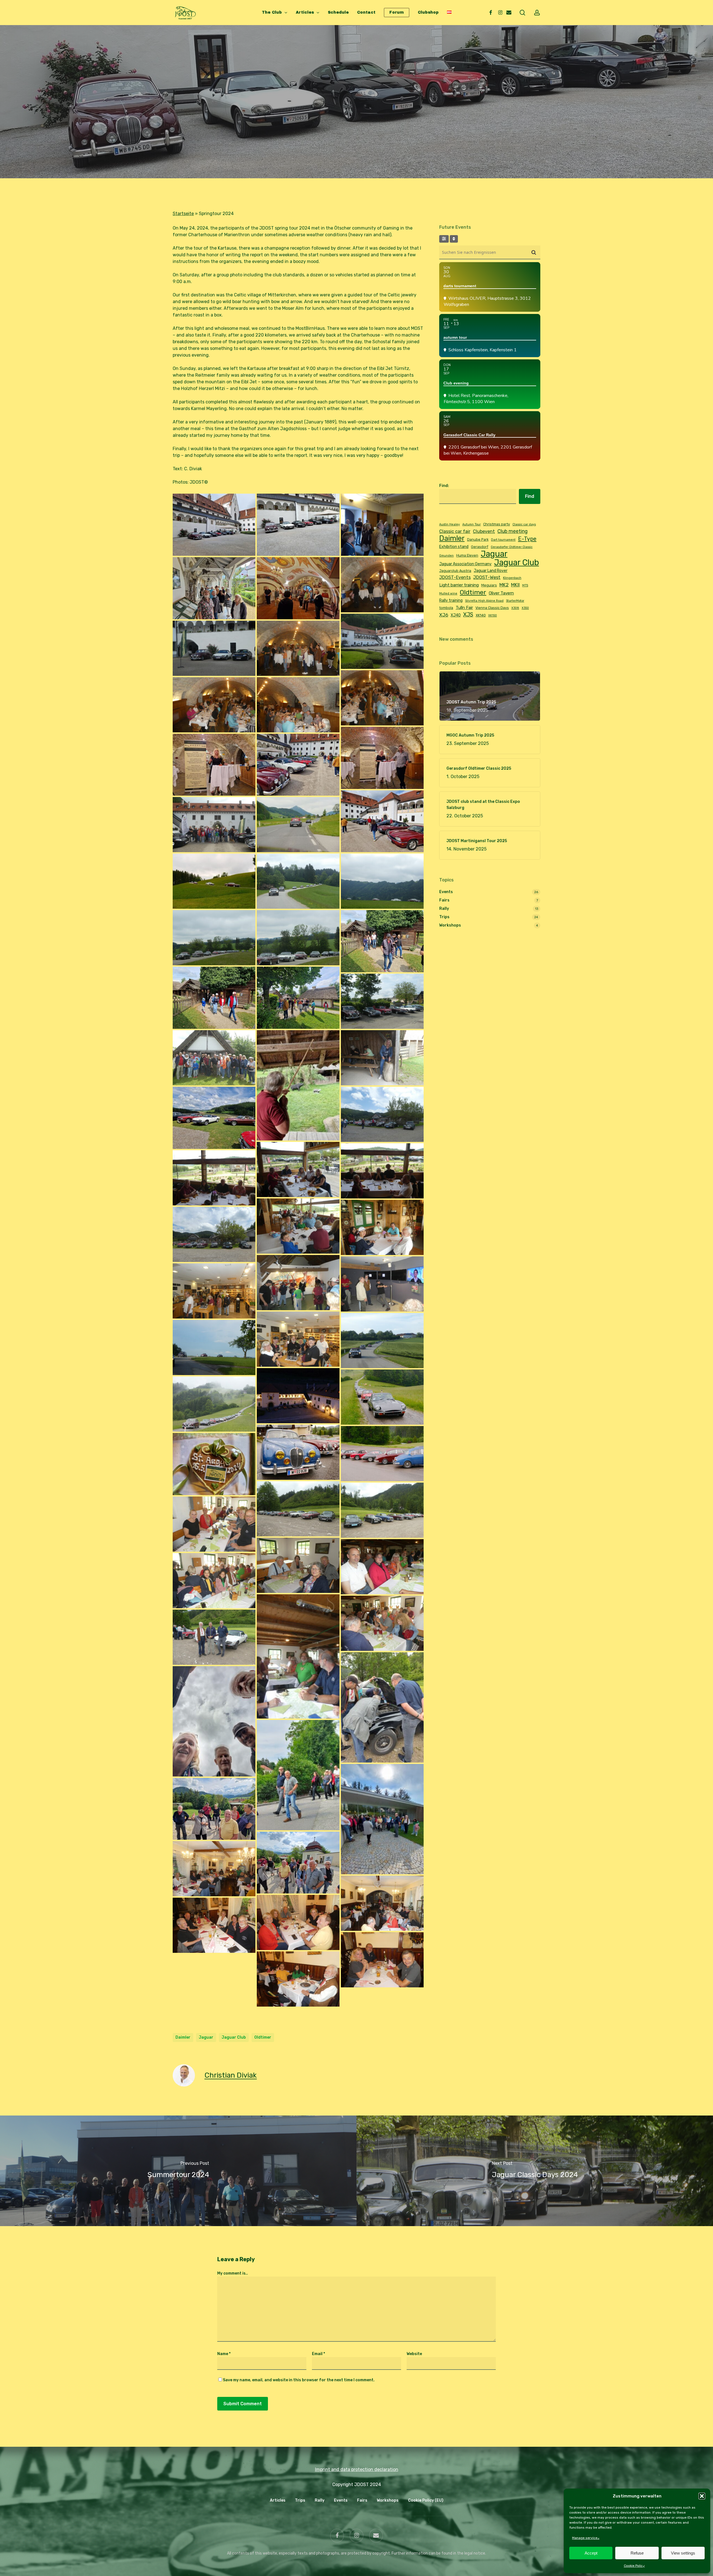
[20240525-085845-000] (382, 821)
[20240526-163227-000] (214, 1809)
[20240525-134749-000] (214, 1234)
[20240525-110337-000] (214, 998)
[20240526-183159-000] (382, 1960)
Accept (591, 2553)
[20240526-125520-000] (382, 1567)
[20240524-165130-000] (298, 525)
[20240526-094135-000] (214, 1404)
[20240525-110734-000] (382, 1001)
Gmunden (446, 556)
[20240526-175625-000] (382, 1903)
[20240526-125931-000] (298, 1656)
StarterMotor (515, 601)
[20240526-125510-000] (382, 1623)
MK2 (504, 585)
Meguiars (489, 585)
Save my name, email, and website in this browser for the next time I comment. (299, 2380)
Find (530, 496)
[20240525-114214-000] (214, 1058)
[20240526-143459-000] (214, 1721)
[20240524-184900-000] (298, 648)
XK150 (493, 616)
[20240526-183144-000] (298, 1979)
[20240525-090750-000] (214, 825)
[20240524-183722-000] (382, 641)
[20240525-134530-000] (298, 1169)
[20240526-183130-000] (214, 1925)
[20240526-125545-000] (214, 1581)
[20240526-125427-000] (214, 1524)
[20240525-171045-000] (298, 1283)
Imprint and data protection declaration (357, 2469)
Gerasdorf (480, 547)
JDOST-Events (455, 577)
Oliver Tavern (501, 593)
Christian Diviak (231, 2075)
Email (318, 2354)
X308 (515, 608)
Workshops (450, 925)
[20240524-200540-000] (382, 758)
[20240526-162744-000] (382, 1819)
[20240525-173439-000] (214, 1291)
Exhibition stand (454, 547)
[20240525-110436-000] (298, 998)
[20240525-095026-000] (214, 938)
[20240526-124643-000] (382, 1510)
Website (414, 2354)
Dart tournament (503, 540)
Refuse (637, 2553)
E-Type (527, 539)
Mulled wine (448, 594)
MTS (525, 585)
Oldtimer (263, 2037)
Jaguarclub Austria (455, 571)
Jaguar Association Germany (465, 564)
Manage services (586, 2538)
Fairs (444, 900)
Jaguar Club (234, 2037)
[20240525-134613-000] (298, 1226)
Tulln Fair (464, 608)
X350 (525, 608)
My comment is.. (233, 2273)
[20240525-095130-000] (298, 938)
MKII (515, 585)
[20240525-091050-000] (298, 825)
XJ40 (456, 615)
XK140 (481, 615)
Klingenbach (512, 578)
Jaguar (206, 2037)
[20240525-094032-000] (382, 881)
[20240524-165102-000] (214, 525)
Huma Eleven (467, 555)
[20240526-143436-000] (382, 1707)
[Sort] (454, 239)
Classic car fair (455, 531)
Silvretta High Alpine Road (484, 601)
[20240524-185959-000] (382, 698)
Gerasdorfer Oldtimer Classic (512, 547)
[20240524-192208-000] (298, 705)
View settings (683, 2553)
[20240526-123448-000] (214, 1464)
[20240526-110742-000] (382, 1454)
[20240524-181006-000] (298, 588)
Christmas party (497, 524)
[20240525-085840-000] (298, 765)
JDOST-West (487, 577)
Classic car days (524, 524)
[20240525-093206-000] (214, 881)
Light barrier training (459, 585)
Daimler (183, 2037)
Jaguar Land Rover (491, 571)
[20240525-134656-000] (382, 1227)
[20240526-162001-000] (298, 1775)
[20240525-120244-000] (298, 1085)
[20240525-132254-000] (214, 1118)
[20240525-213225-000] (298, 1396)
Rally (444, 909)
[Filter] (444, 239)
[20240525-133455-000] (382, 1114)
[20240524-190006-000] (214, 705)
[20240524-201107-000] (214, 765)
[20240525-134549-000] (382, 1171)
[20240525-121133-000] (382, 1058)
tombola (446, 608)
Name (224, 2354)
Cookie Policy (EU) (426, 2500)
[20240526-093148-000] (382, 1397)
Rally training (451, 600)
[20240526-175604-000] (214, 1869)
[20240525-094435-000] (298, 881)
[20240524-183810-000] (214, 648)
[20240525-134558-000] (214, 1178)
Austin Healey (450, 524)
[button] (702, 2496)
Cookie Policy (634, 2566)
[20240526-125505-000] (298, 1565)
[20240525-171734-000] (382, 1284)
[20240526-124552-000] (298, 1509)
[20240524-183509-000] (382, 585)
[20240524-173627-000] (214, 588)
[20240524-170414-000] (382, 525)
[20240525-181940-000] (382, 1341)
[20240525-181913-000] (214, 1347)
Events (446, 892)
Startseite (183, 214)
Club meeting (512, 531)
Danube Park (478, 539)
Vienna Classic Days (492, 608)
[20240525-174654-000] (298, 1339)
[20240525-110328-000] (382, 941)
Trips (356, 143)
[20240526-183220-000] (298, 1922)
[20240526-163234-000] (298, 1863)
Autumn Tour (472, 524)
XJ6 (444, 615)
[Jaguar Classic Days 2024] (535, 2171)
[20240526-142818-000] (214, 1637)
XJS (468, 615)
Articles (278, 2500)
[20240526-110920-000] (298, 1452)
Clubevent (484, 531)
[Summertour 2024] (178, 2171)
